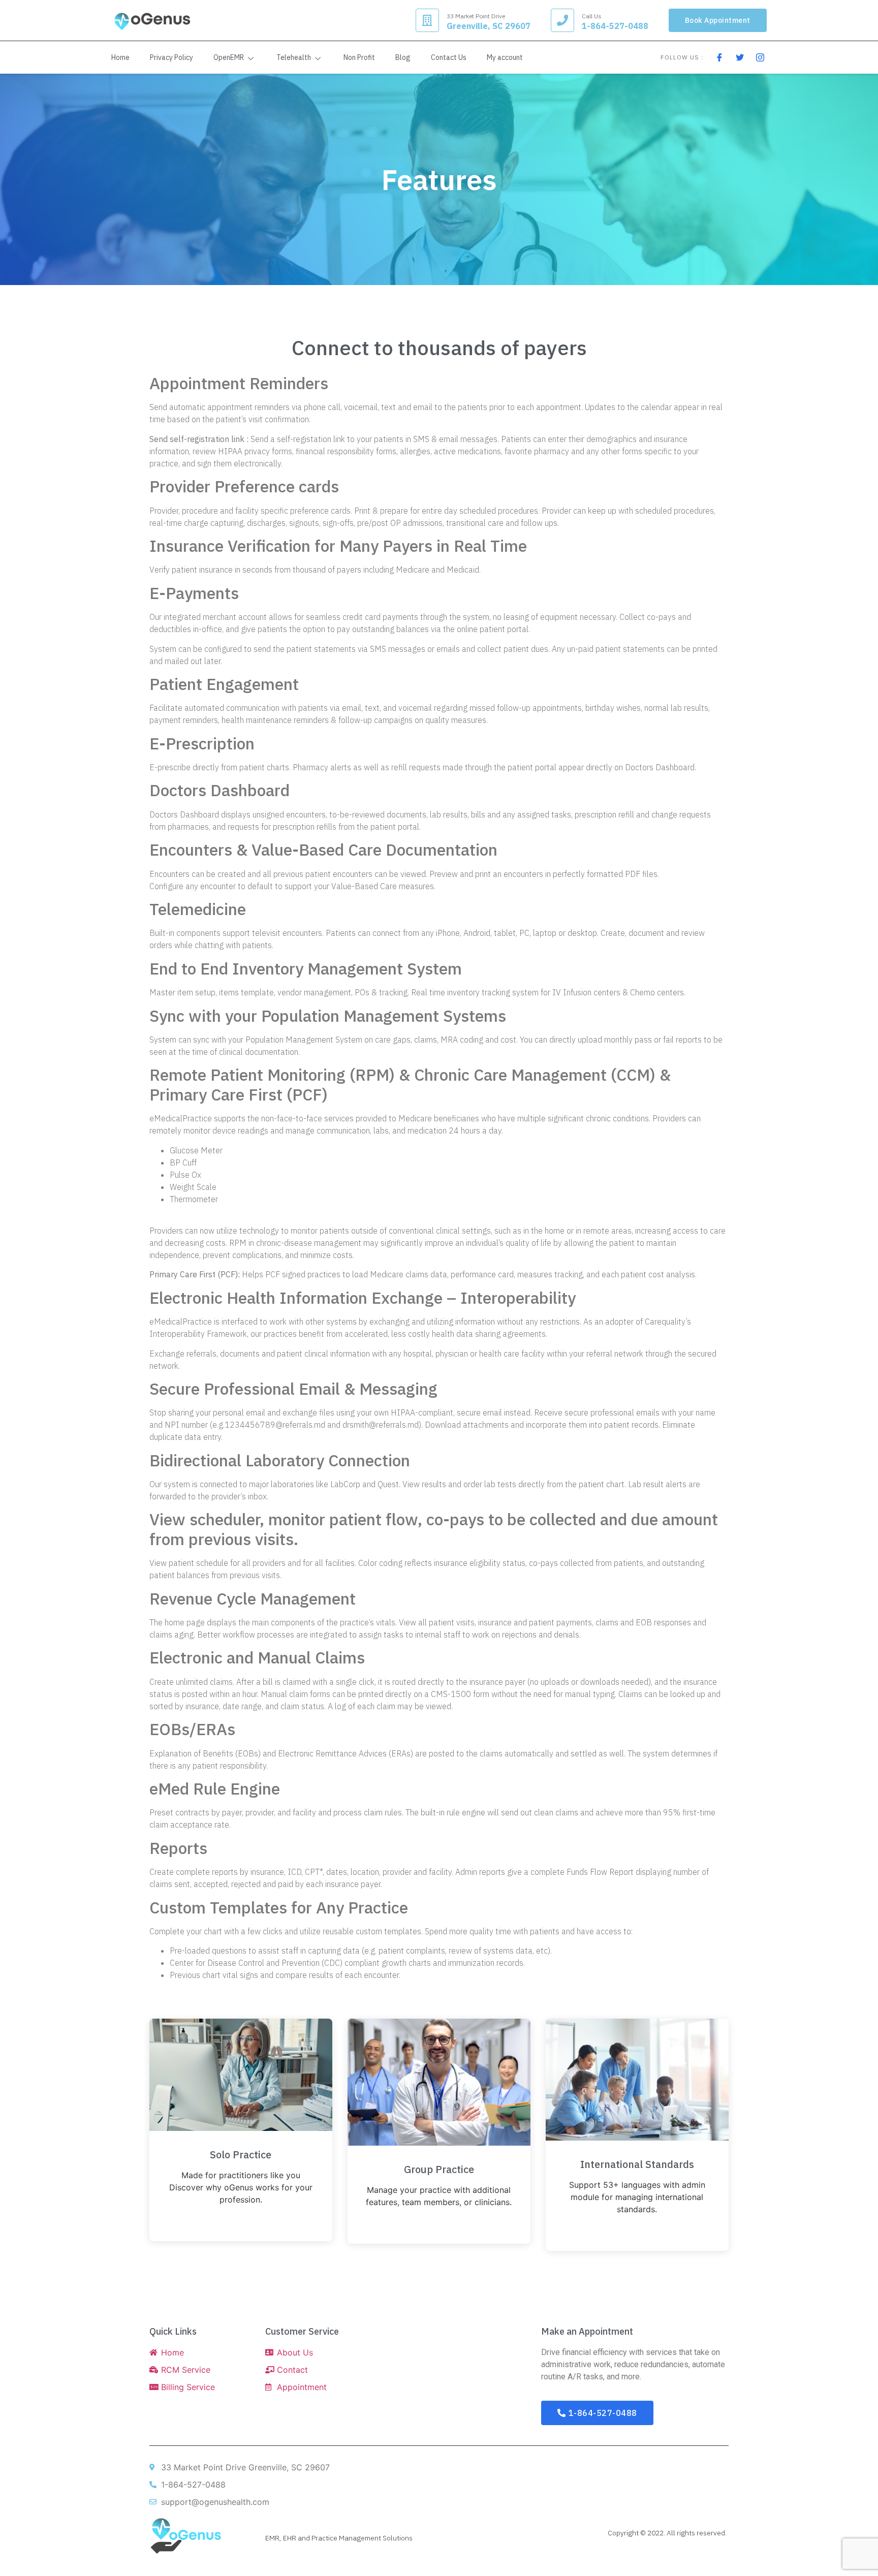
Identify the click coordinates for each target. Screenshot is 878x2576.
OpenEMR (229, 57)
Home (120, 57)
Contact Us (449, 57)
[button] (718, 20)
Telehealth (294, 57)
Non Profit (359, 57)
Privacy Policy (171, 57)
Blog (403, 57)
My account (505, 57)
